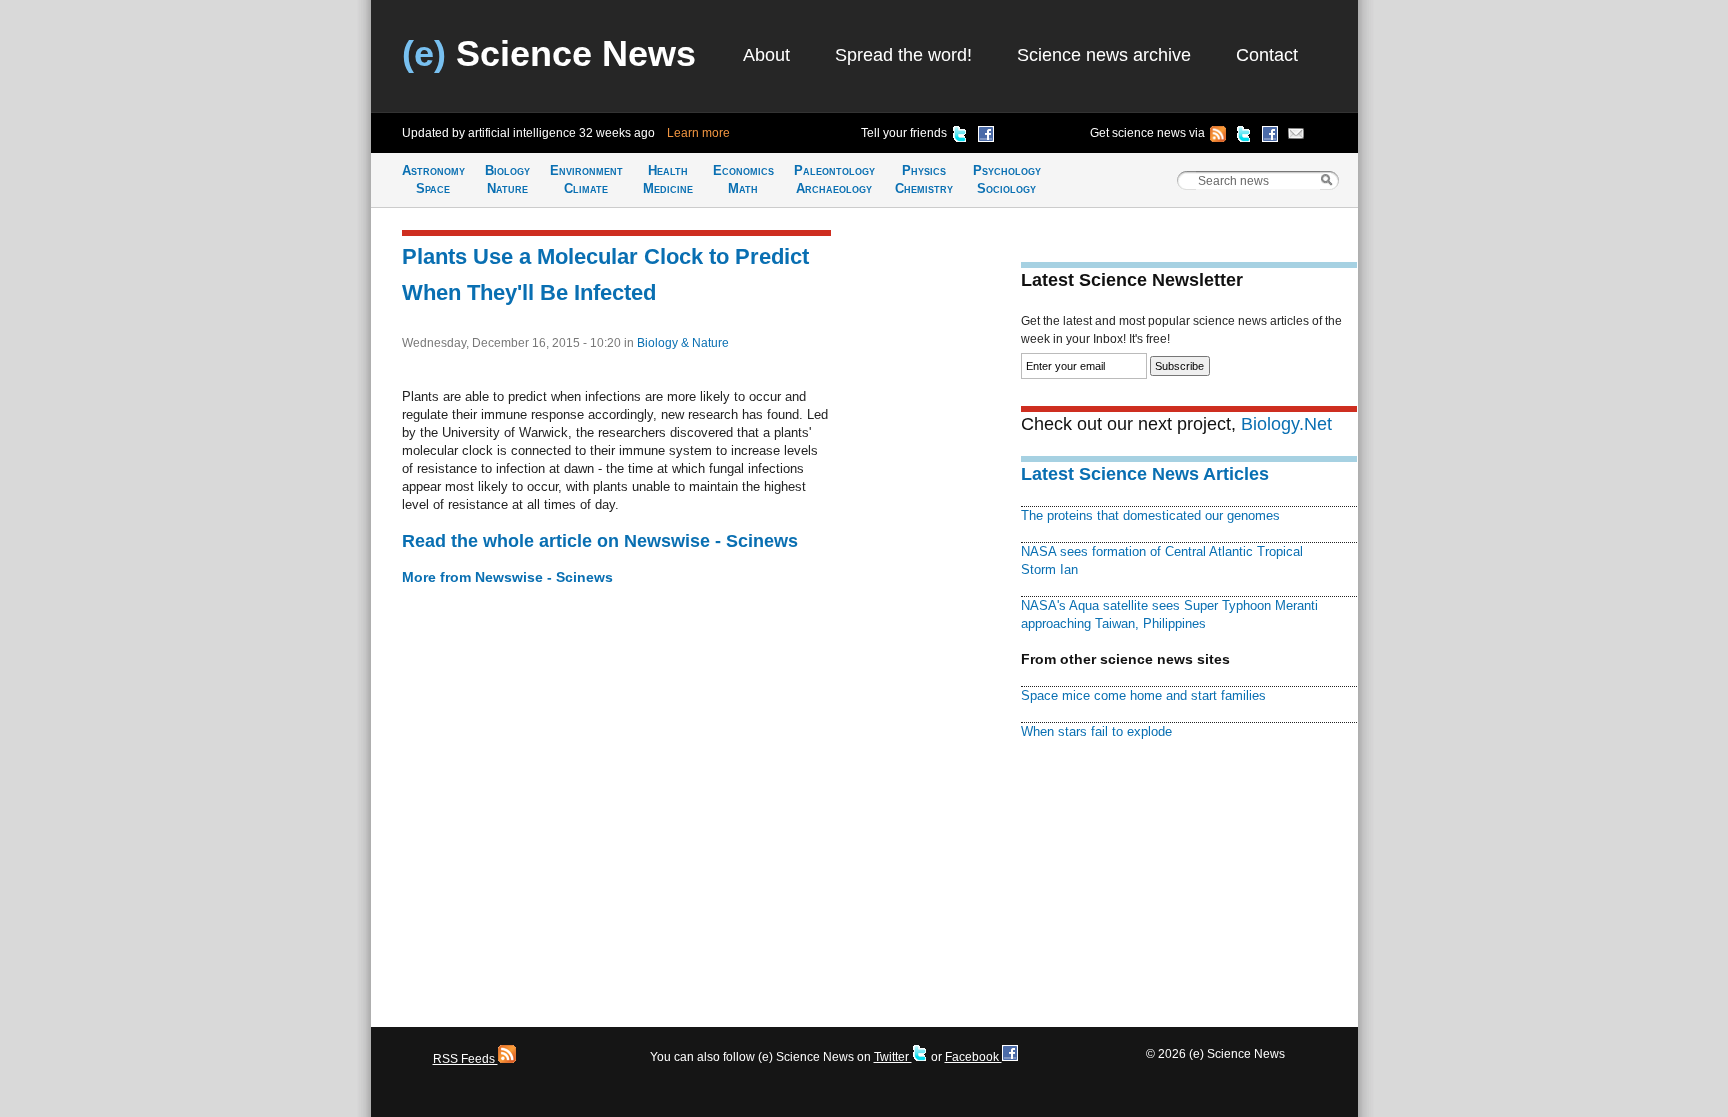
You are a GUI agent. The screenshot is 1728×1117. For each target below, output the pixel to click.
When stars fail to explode (1096, 731)
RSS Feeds (465, 1059)
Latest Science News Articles (1145, 474)
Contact (1267, 55)
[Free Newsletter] (1296, 137)
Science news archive (1104, 55)
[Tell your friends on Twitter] (960, 137)
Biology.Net (1286, 424)
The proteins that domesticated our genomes (1150, 515)
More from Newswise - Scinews (507, 577)
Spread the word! (903, 55)
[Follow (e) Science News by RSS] (1218, 137)
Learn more (698, 133)
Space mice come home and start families (1143, 695)
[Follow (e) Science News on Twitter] (1244, 137)
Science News (549, 53)
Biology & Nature (683, 343)
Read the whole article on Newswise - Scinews (600, 541)
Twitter (893, 1057)
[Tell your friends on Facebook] (986, 137)
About (766, 55)
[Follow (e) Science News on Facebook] (1270, 137)
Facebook (973, 1057)
